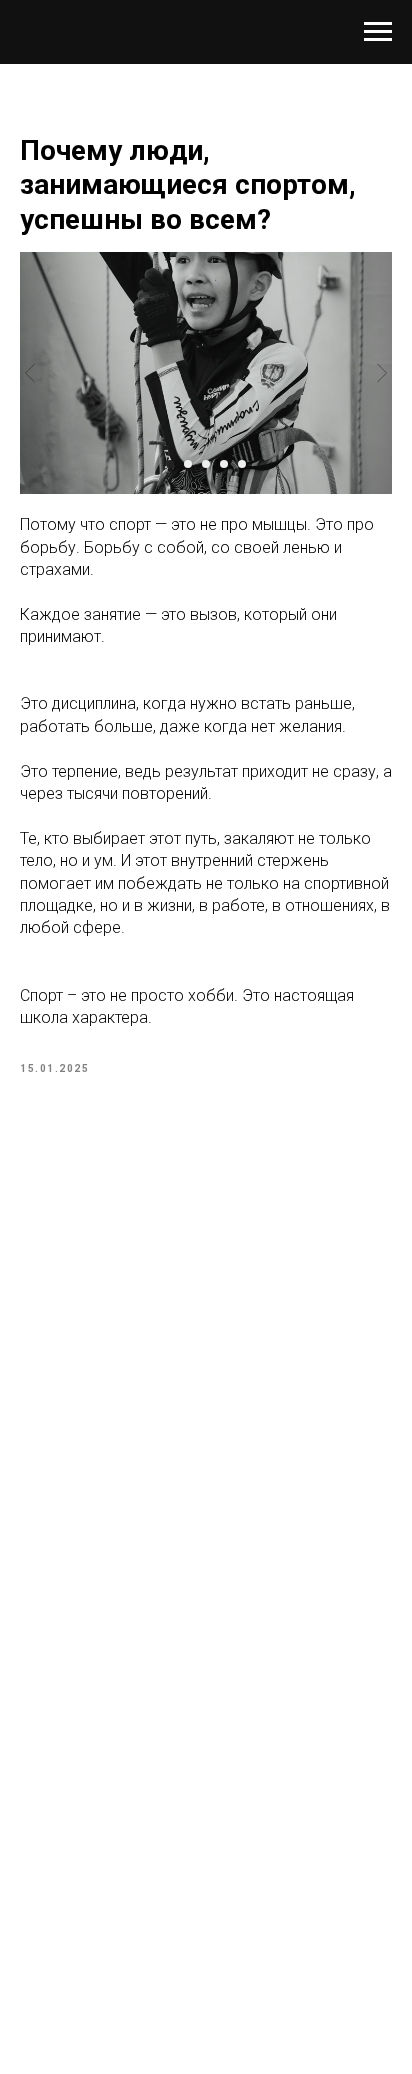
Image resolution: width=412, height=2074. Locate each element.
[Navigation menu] (378, 32)
